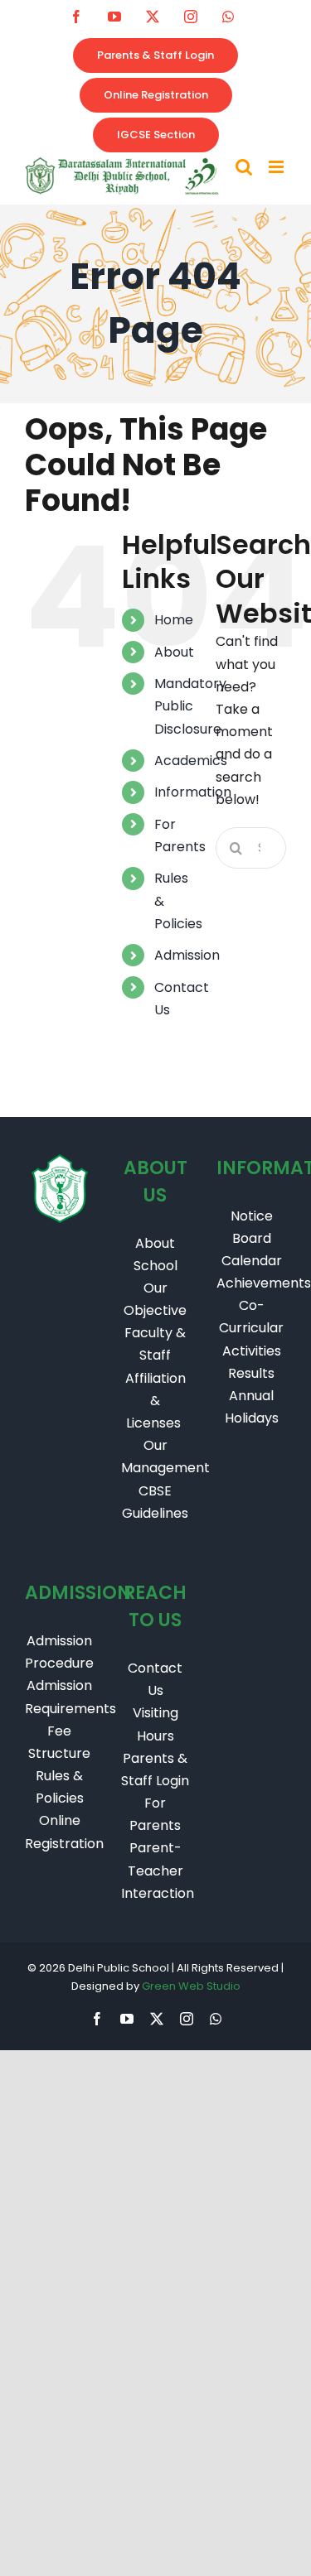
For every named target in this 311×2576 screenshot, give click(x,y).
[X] (153, 17)
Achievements (264, 1283)
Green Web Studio (191, 1986)
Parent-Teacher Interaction (158, 1870)
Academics (191, 761)
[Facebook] (76, 17)
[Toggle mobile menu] (277, 167)
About (174, 652)
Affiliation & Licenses (155, 1401)
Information (193, 792)
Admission (187, 955)
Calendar (252, 1261)
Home (174, 620)
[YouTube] (114, 17)
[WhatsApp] (228, 17)
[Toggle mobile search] (244, 167)
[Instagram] (191, 17)
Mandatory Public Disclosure (190, 706)
